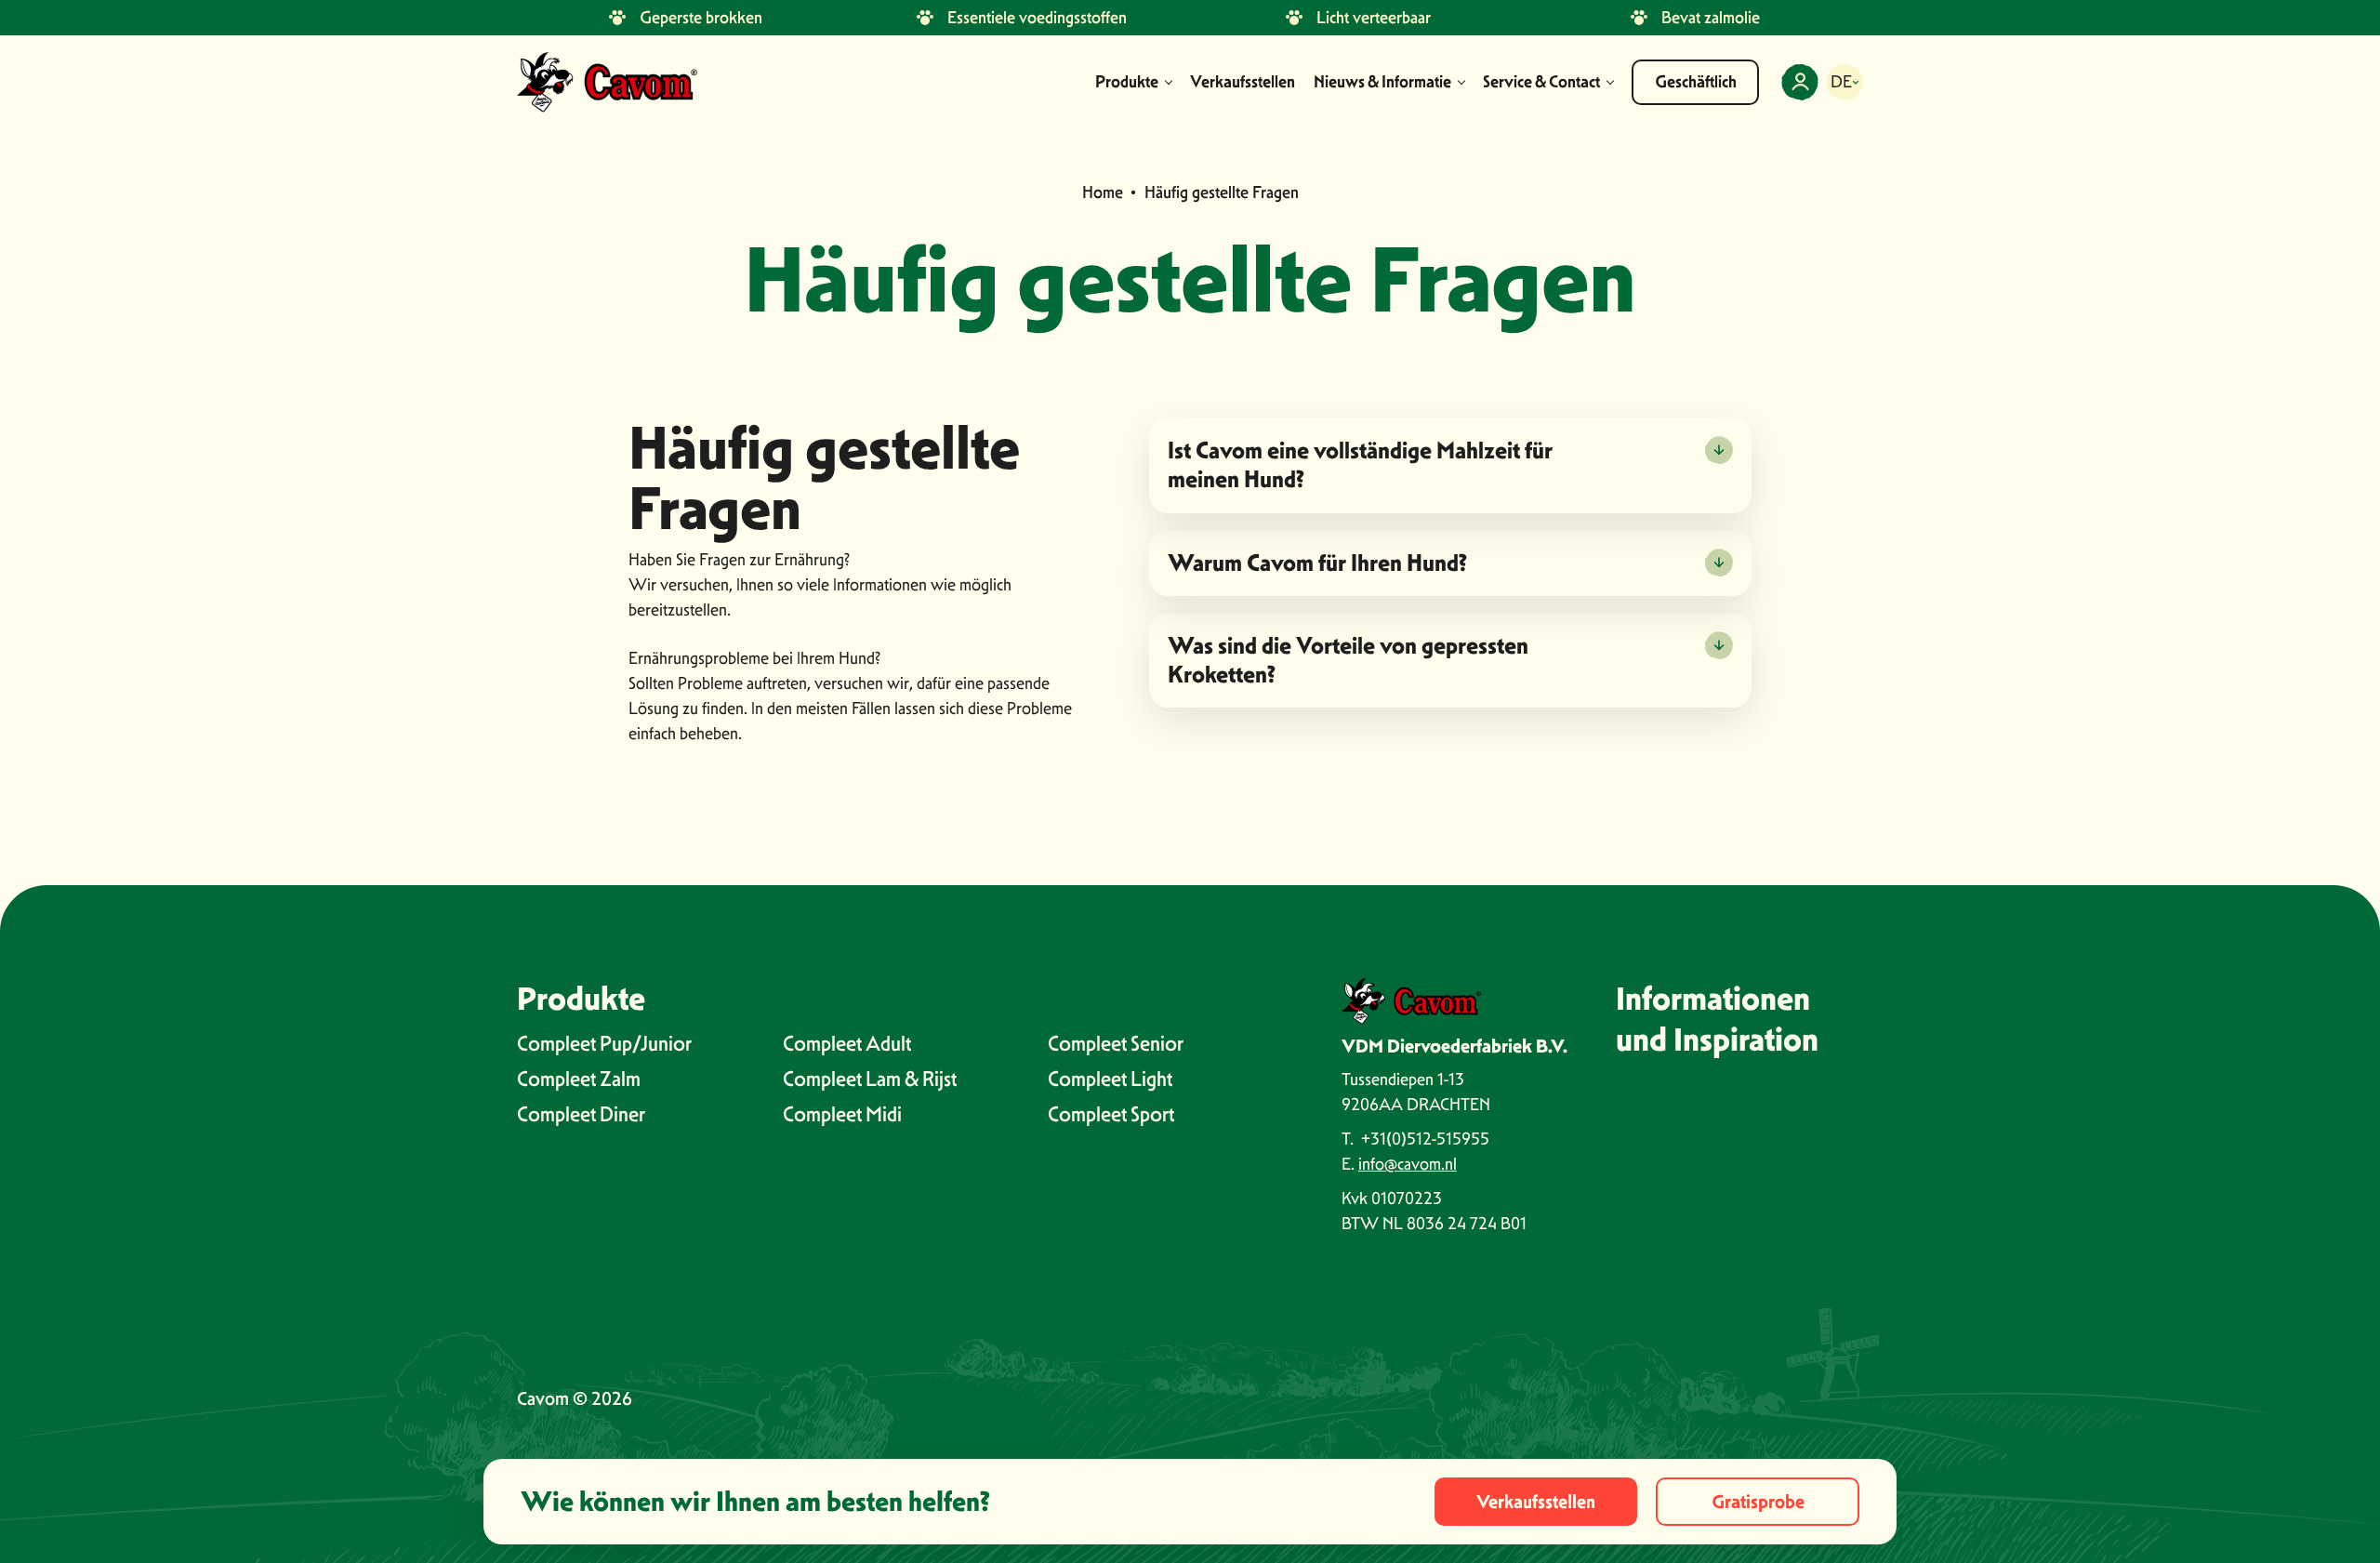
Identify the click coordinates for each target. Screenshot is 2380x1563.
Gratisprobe (1758, 1502)
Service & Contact (1541, 82)
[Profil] (1800, 82)
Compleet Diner (581, 1114)
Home (1103, 192)
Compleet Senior (1116, 1043)
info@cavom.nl (1408, 1164)
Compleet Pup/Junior (604, 1043)
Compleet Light (1110, 1079)
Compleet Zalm (579, 1079)
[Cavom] (607, 82)
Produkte (1127, 82)
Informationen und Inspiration (1717, 1019)
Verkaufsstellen (1243, 82)
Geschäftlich (1696, 82)
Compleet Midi (842, 1114)
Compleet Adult (847, 1043)
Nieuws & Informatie (1382, 82)
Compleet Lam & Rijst (870, 1079)
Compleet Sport (1111, 1114)
